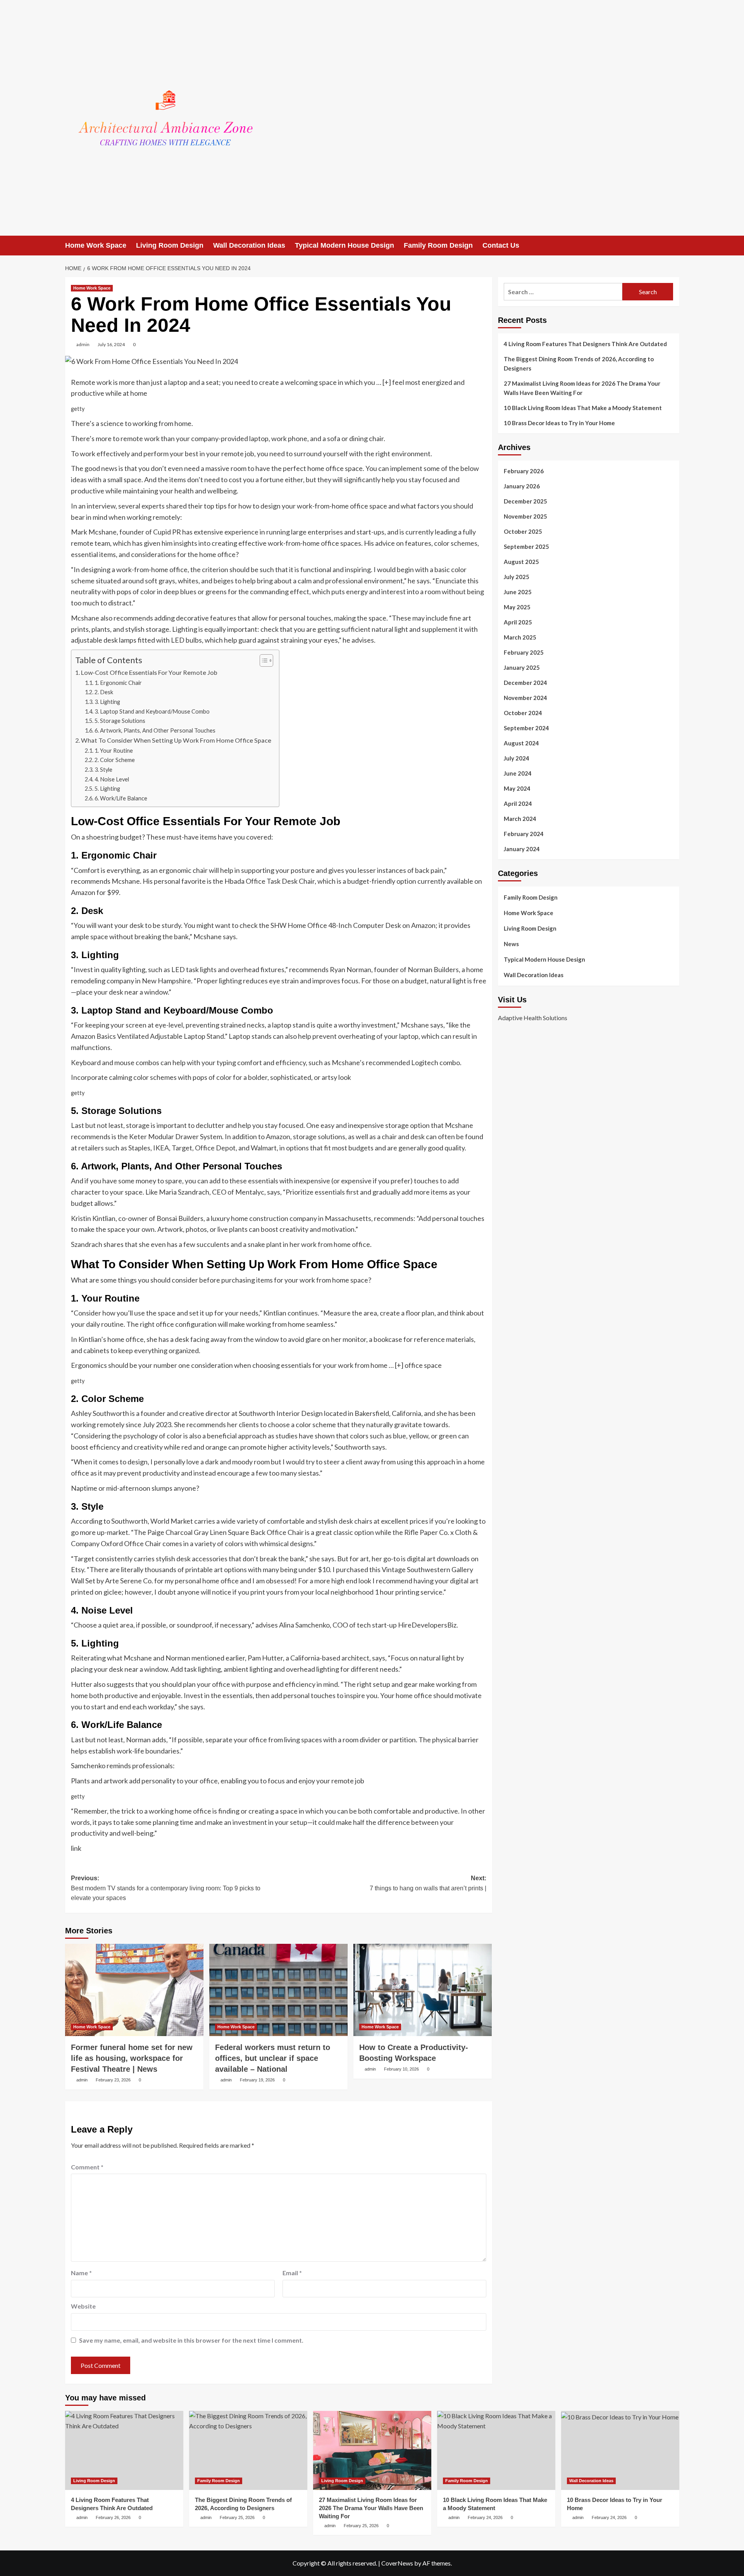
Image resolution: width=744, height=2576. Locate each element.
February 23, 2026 (113, 2080)
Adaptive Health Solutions (533, 1018)
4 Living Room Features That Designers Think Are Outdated (585, 344)
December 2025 (525, 501)
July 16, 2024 (111, 344)
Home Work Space (96, 245)
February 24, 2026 (485, 2517)
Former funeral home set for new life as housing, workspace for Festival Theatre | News (132, 2058)
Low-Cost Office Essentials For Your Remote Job (149, 672)
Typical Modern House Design (344, 245)
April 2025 (518, 622)
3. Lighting (107, 702)
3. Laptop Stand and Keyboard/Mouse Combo (152, 711)
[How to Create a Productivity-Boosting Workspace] (423, 1990)
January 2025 (522, 667)
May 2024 (517, 788)
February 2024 (524, 834)
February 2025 (524, 652)
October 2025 (523, 531)
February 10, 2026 (401, 2069)
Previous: (166, 1888)
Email (292, 2273)
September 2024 (526, 728)
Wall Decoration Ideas (249, 245)
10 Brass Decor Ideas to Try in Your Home (559, 423)
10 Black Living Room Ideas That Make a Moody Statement (583, 408)
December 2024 (525, 683)
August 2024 (521, 743)
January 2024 (522, 849)
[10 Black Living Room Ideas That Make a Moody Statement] (496, 2450)
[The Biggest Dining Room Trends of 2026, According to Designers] (248, 2450)
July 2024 (517, 758)
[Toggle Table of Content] (263, 660)
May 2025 (517, 607)
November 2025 (525, 516)
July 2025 (517, 577)
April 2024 (518, 803)
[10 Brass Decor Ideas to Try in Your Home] (620, 2450)
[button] (674, 246)
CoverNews (397, 2563)
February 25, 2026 (237, 2517)
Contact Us (501, 245)
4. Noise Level (112, 779)
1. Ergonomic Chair (118, 683)
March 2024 (520, 819)
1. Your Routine (114, 751)
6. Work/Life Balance (121, 798)
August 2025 (521, 562)
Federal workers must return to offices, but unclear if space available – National (273, 2058)
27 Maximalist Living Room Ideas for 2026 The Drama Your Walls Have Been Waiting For (582, 388)
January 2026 (522, 486)
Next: (428, 1883)
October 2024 (523, 713)
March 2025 (520, 637)
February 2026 (524, 471)
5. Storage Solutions (120, 721)
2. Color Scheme (115, 760)
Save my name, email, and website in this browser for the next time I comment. (191, 2340)
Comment (87, 2167)
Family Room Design (438, 245)
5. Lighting (107, 789)
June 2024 (518, 773)
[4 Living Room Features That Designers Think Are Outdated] (124, 2450)
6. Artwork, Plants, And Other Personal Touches (155, 730)
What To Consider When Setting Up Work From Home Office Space (176, 740)
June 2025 (518, 592)
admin (83, 344)
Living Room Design (170, 245)
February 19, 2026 (257, 2080)
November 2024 (525, 698)
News (511, 944)
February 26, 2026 (113, 2517)
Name (81, 2273)
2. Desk (104, 692)
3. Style (103, 770)
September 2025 (526, 547)
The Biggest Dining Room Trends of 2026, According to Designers (579, 364)
